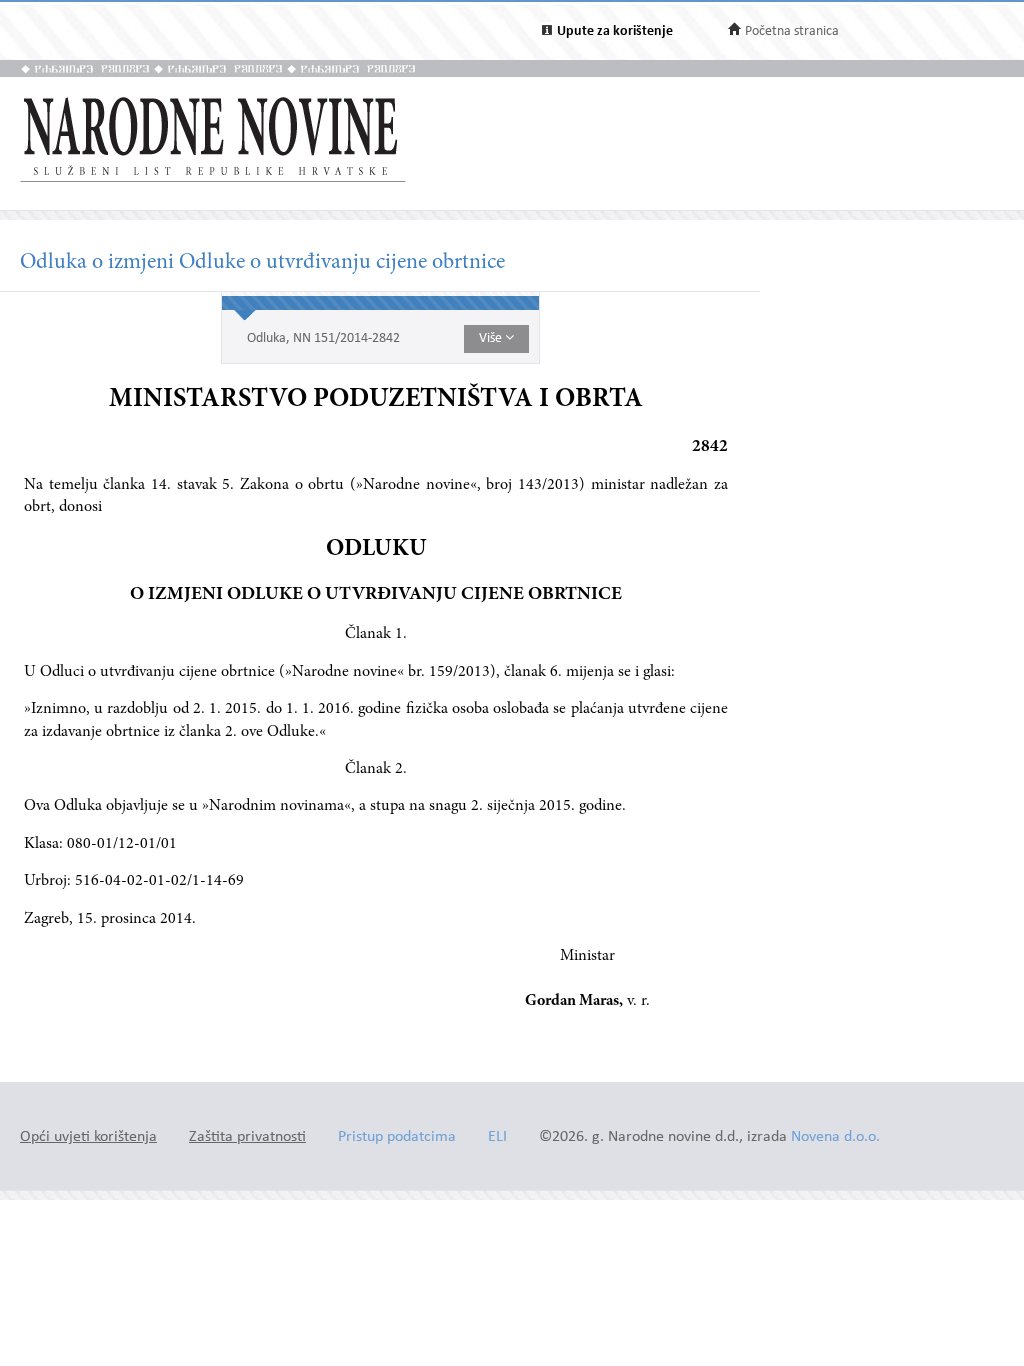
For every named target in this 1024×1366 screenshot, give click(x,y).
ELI (497, 1137)
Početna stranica (792, 31)
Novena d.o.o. (835, 1137)
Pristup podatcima (397, 1137)
